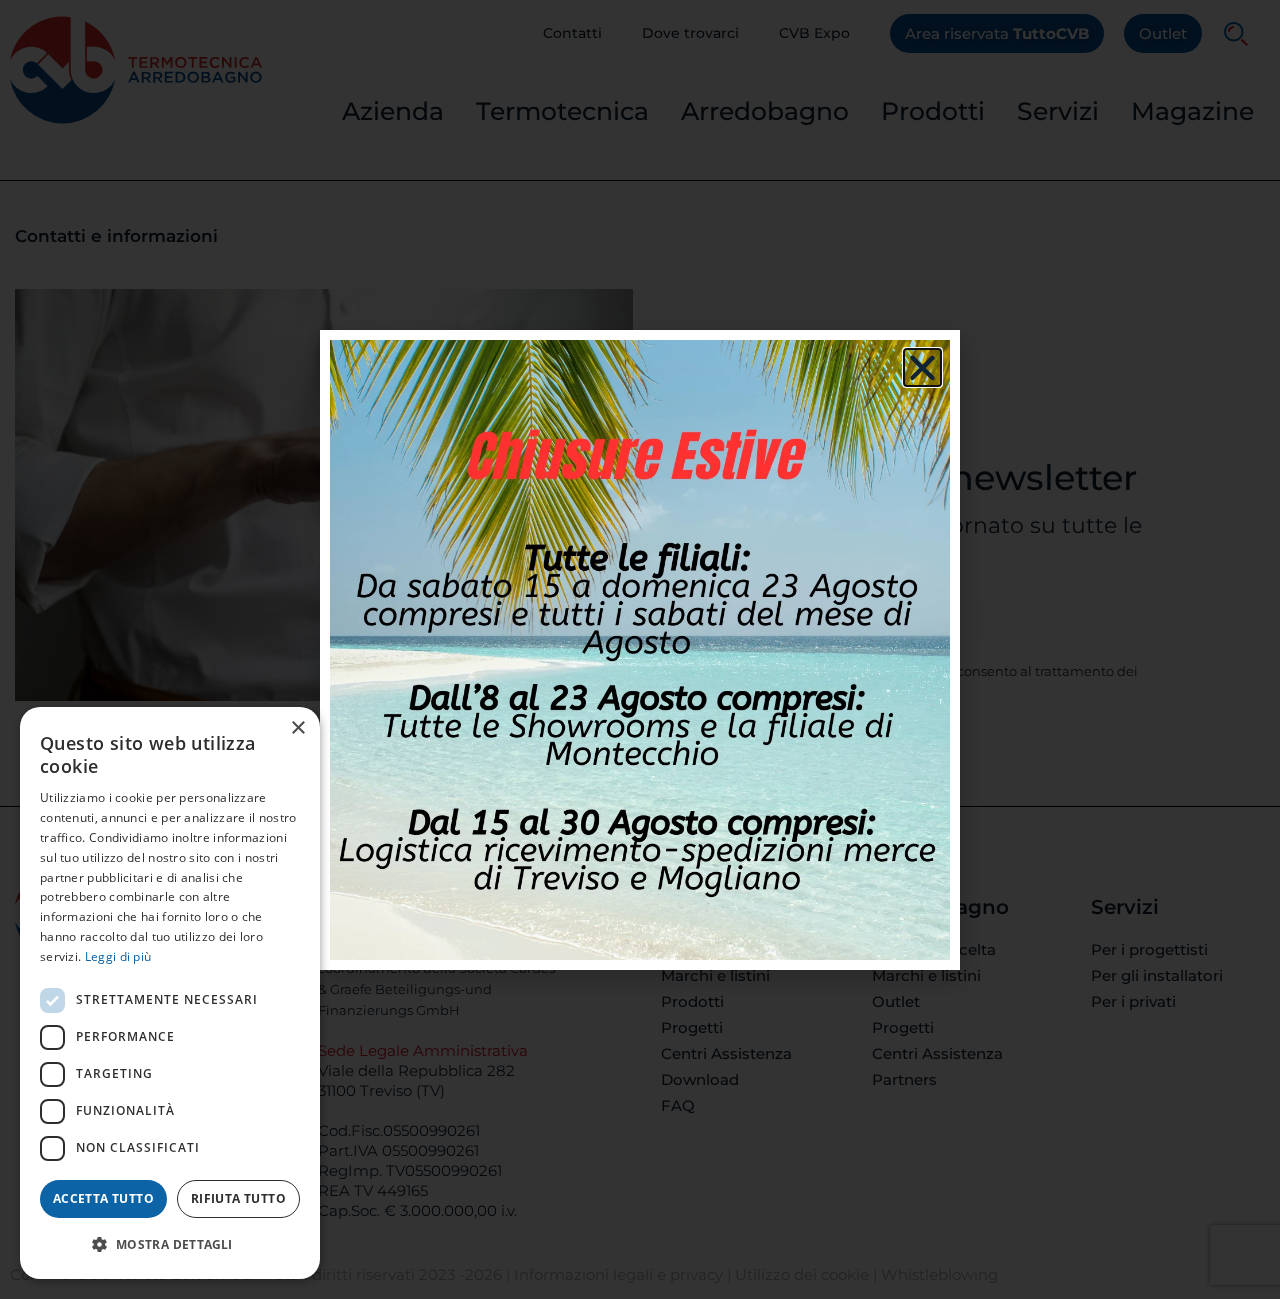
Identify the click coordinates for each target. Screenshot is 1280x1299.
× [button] (297, 728)
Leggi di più (118, 956)
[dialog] (170, 993)
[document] (640, 649)
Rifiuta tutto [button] (238, 1198)
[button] (170, 1245)
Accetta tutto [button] (103, 1198)
